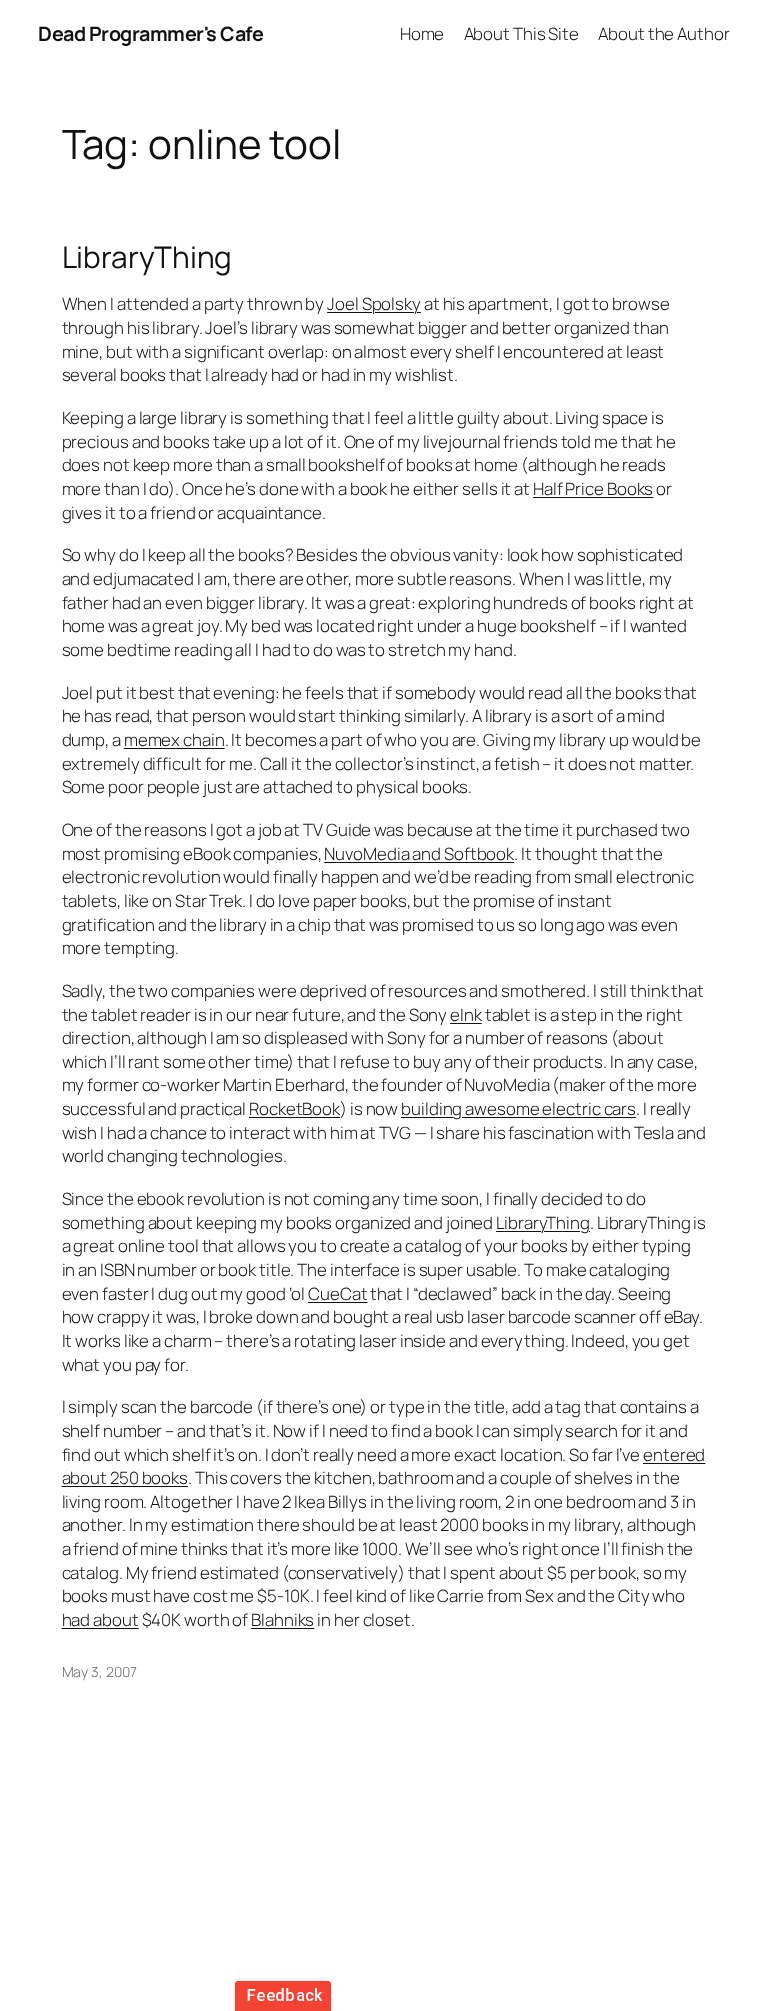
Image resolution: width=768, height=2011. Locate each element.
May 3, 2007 (99, 1671)
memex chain (174, 739)
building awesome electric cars (518, 1108)
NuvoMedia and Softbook (419, 853)
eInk (466, 1014)
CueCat (337, 1293)
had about (100, 1619)
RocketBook (294, 1108)
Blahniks (282, 1619)
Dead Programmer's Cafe (150, 33)
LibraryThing (147, 256)
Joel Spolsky (374, 303)
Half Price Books (593, 488)
